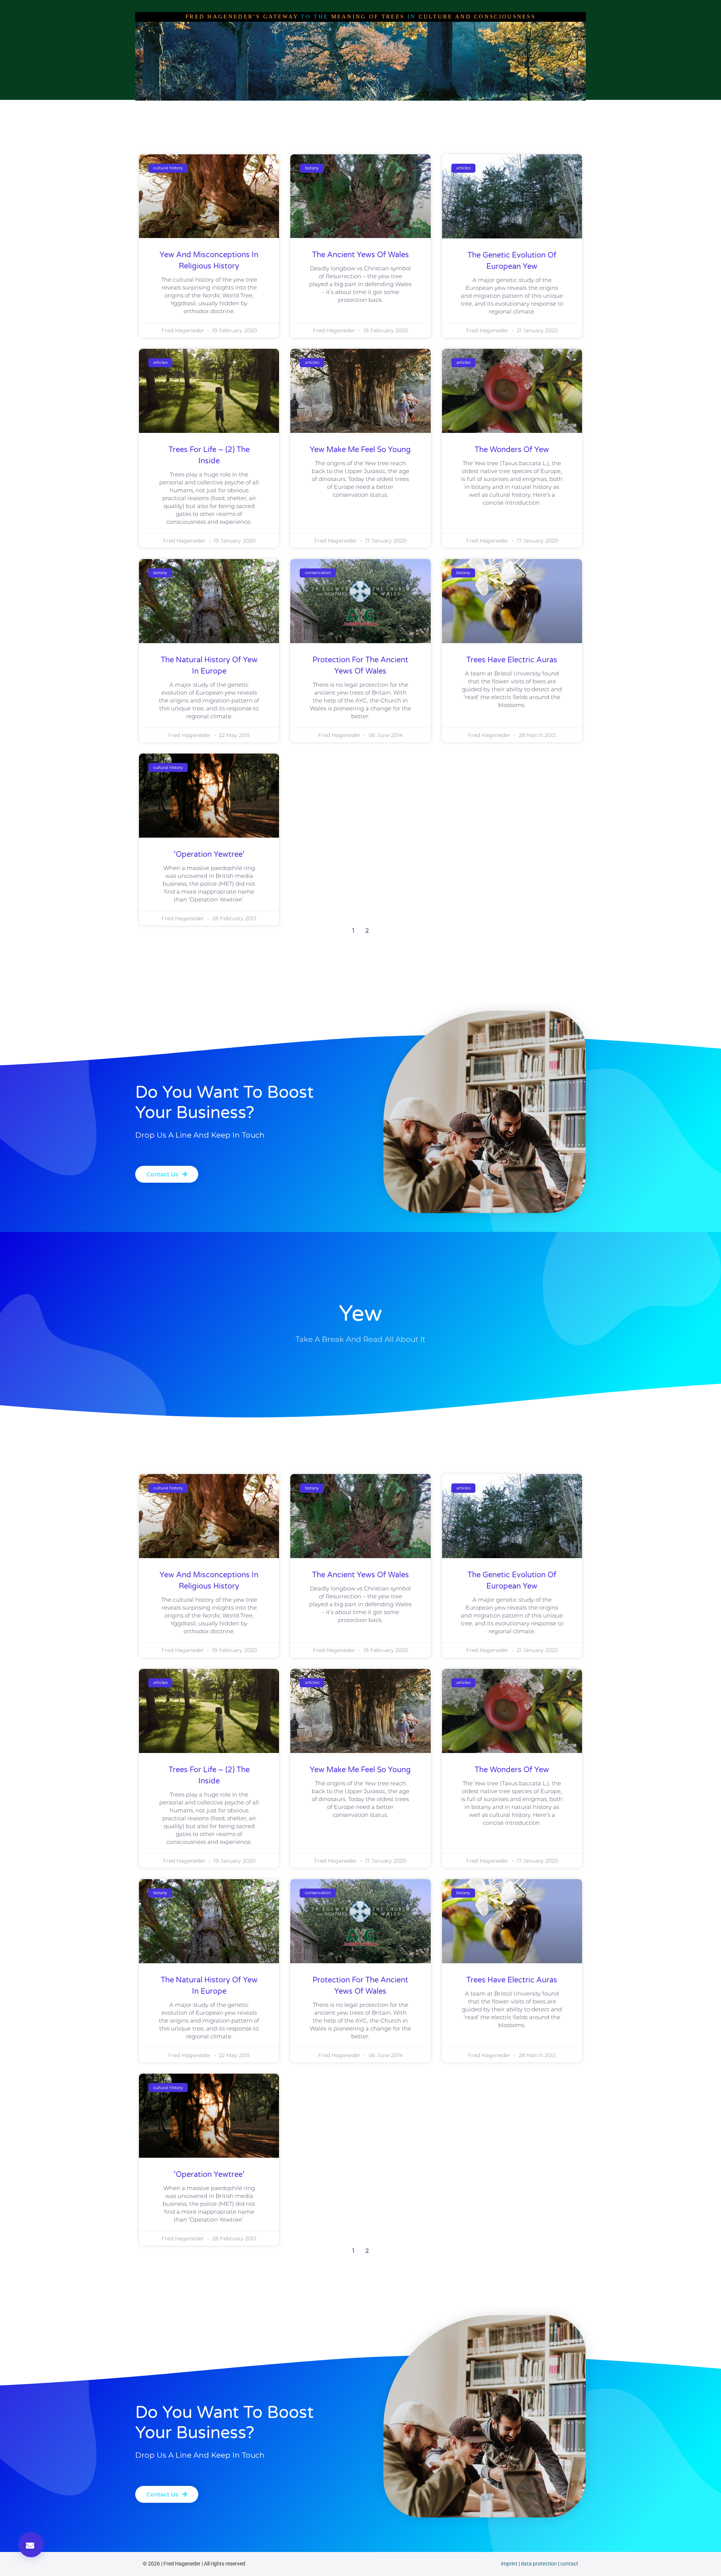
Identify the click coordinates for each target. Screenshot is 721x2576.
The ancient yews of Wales (360, 255)
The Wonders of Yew (512, 450)
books (421, 108)
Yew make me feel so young (360, 450)
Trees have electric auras (512, 660)
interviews (288, 108)
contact (569, 2564)
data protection (539, 2564)
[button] (31, 2545)
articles (328, 108)
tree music (460, 108)
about (251, 108)
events (499, 108)
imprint (509, 2564)
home (220, 108)
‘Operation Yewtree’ (209, 855)
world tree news (376, 108)
